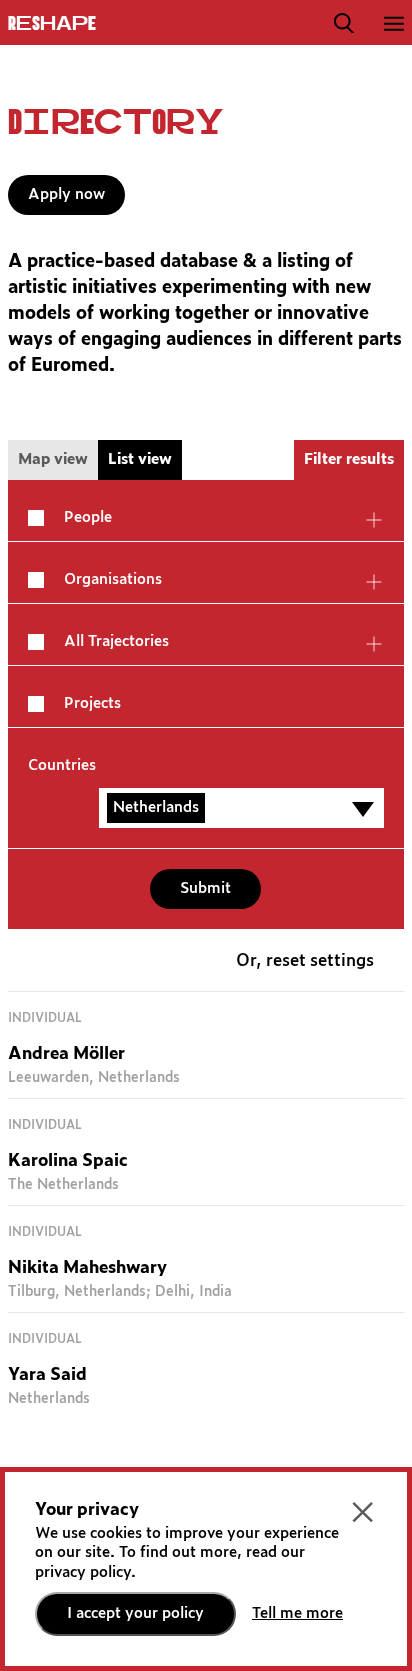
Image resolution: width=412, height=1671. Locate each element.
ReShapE (52, 24)
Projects (92, 703)
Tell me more (297, 1613)
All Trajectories (116, 641)
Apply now (66, 194)
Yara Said (47, 1375)
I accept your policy (135, 1613)
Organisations (113, 579)
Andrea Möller (66, 1054)
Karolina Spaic (68, 1161)
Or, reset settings (305, 961)
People (88, 517)
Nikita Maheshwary (87, 1268)
